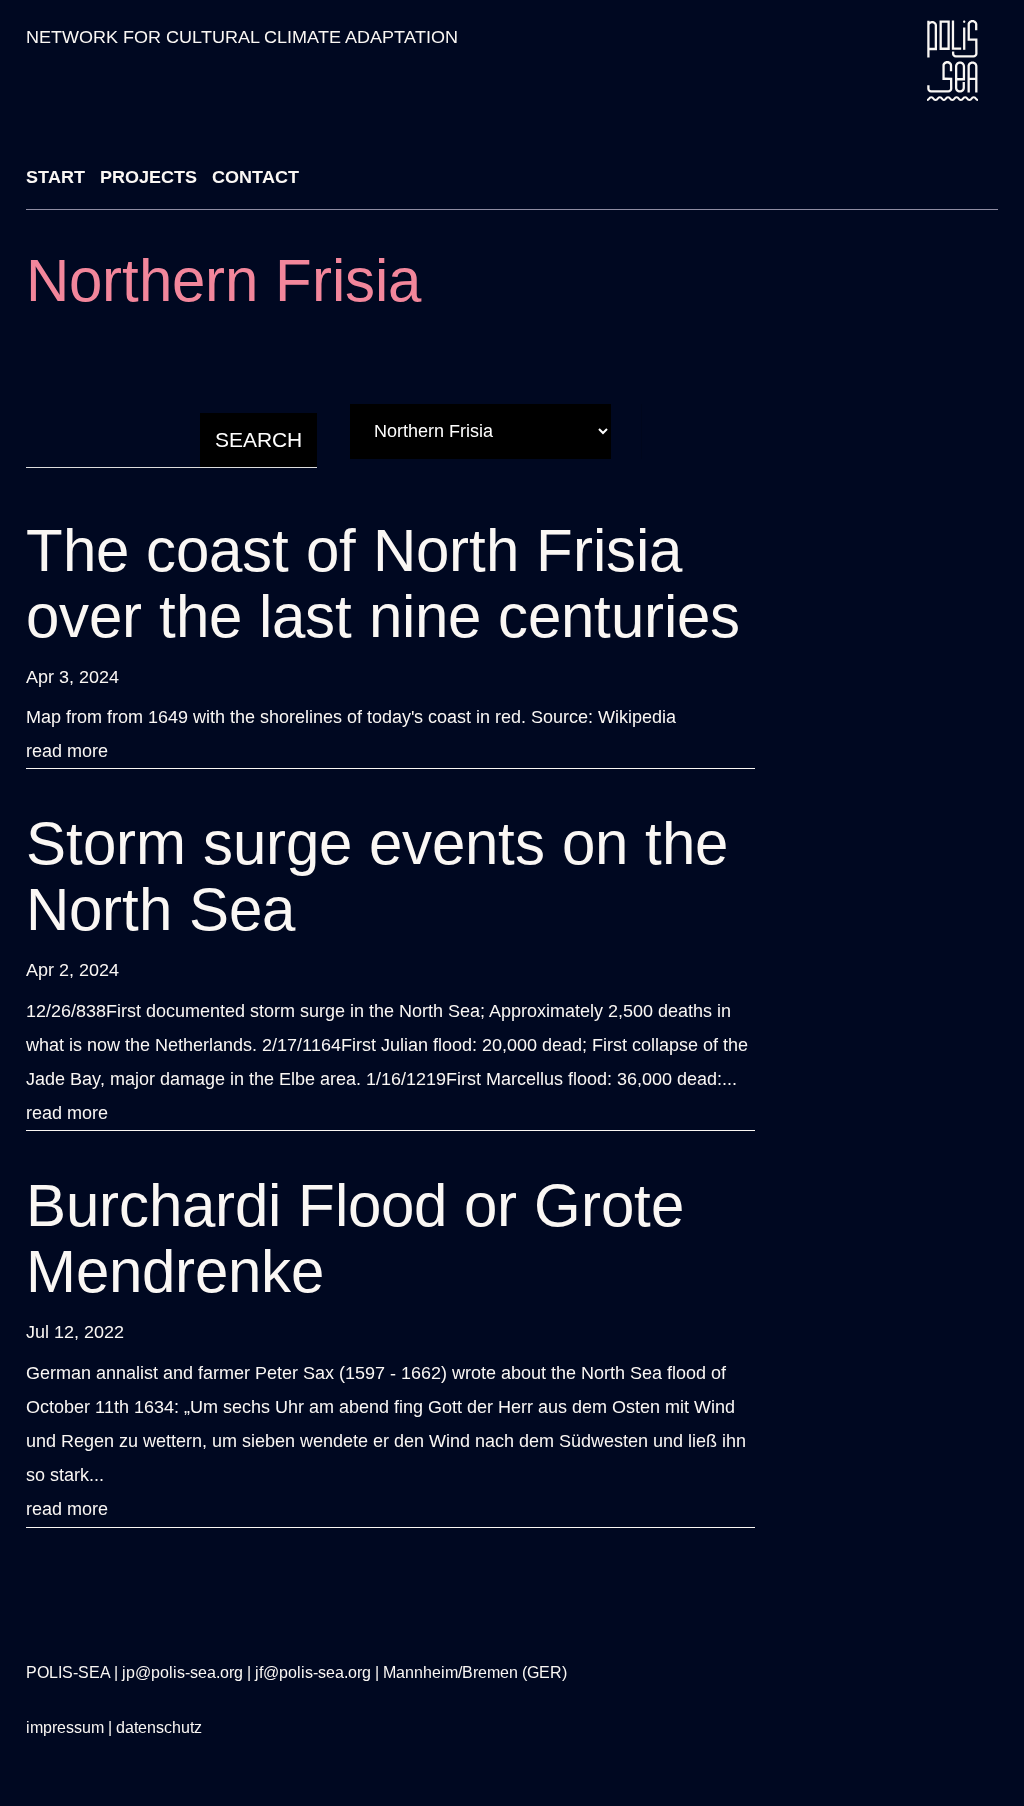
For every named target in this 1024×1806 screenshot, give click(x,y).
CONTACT (255, 177)
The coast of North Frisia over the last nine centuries (383, 583)
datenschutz (159, 1727)
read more (67, 751)
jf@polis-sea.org (313, 1672)
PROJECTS (148, 177)
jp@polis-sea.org (182, 1672)
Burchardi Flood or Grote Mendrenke (355, 1238)
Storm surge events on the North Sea (377, 876)
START (55, 177)
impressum (65, 1727)
